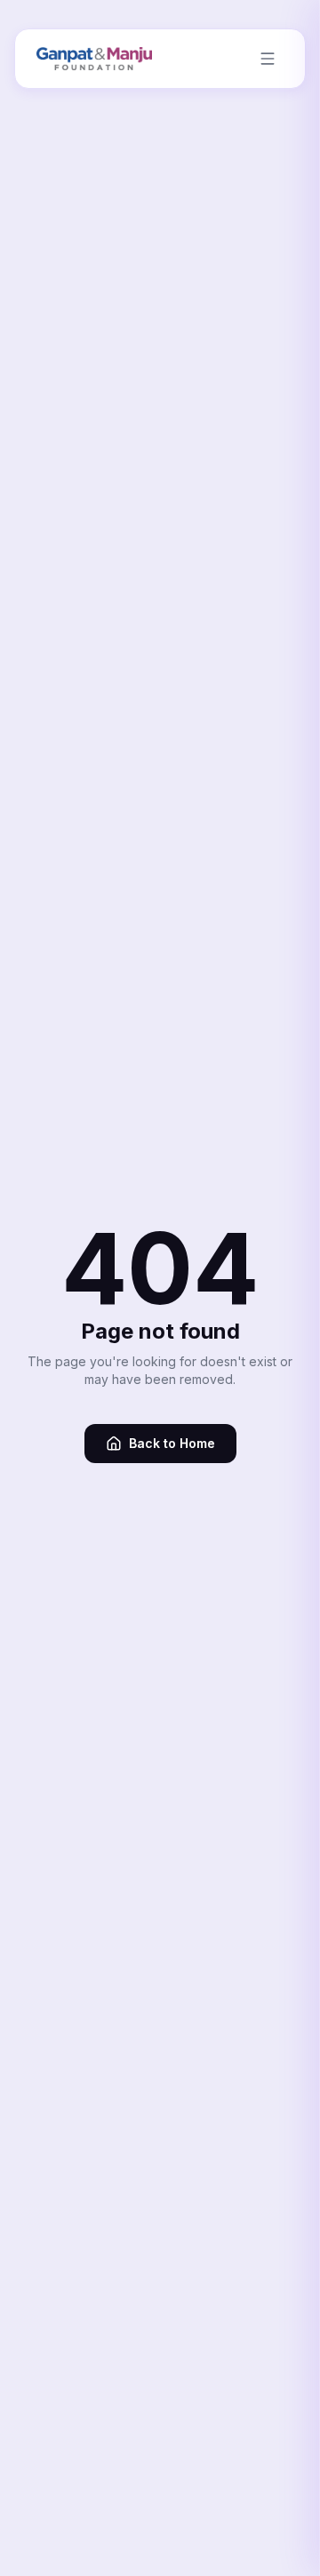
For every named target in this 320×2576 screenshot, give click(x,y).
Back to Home (172, 1443)
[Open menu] (268, 59)
